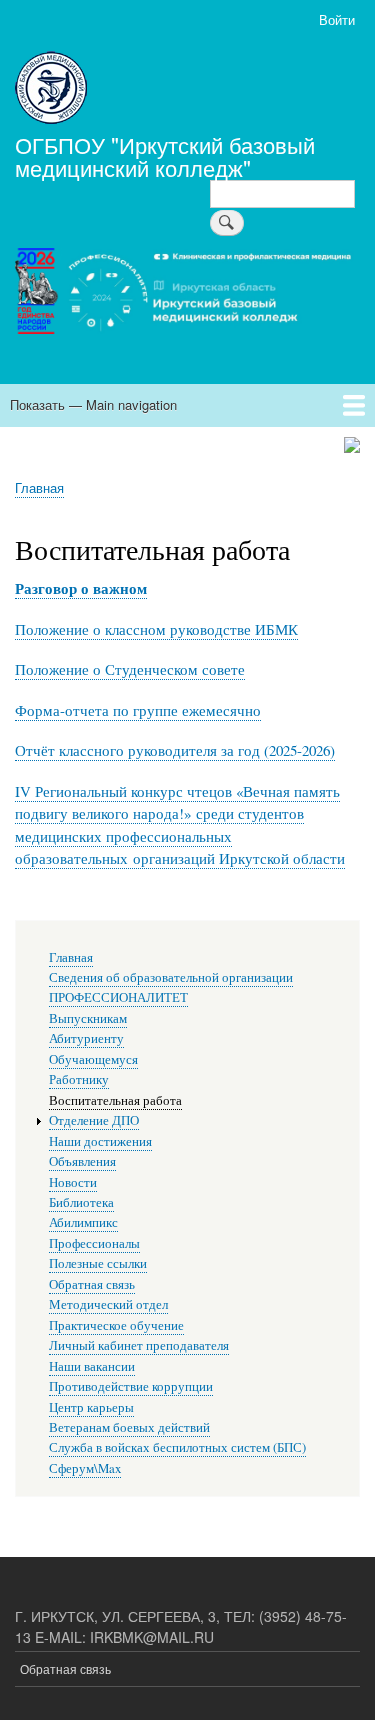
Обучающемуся (93, 1059)
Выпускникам (88, 1018)
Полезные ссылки (98, 1263)
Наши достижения (100, 1141)
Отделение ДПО (94, 1120)
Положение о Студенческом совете (130, 669)
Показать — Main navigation (93, 404)
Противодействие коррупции (131, 1386)
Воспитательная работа (115, 1100)
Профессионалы (94, 1243)
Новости (73, 1182)
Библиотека (81, 1202)
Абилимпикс (83, 1222)
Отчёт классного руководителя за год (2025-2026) (175, 750)
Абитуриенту (86, 1038)
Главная (39, 487)
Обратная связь (92, 1284)
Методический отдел (108, 1304)
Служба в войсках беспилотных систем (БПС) (177, 1447)
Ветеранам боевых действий (129, 1427)
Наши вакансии (92, 1366)
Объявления (82, 1161)
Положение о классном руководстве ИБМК (156, 629)
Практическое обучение (116, 1325)
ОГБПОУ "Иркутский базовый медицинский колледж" (165, 155)
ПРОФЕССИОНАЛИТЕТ (118, 997)
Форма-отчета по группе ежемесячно (138, 710)
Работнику (79, 1079)
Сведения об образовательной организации (171, 977)
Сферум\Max (85, 1468)
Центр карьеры (91, 1407)
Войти (337, 19)
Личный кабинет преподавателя (139, 1345)
